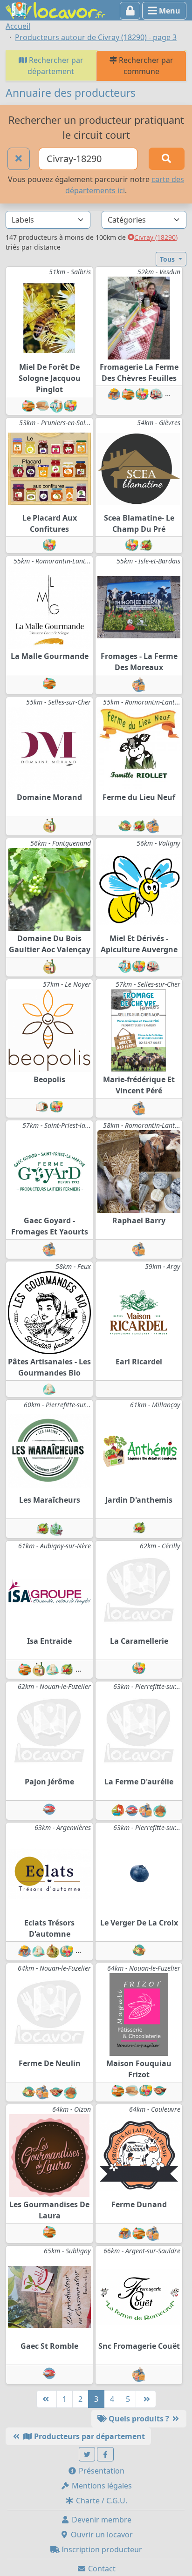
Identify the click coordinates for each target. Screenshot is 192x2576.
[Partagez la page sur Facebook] (105, 2454)
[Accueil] (55, 9)
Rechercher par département (55, 66)
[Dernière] (146, 2399)
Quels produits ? (139, 2419)
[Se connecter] (130, 11)
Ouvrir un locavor (101, 2535)
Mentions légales (101, 2486)
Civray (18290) (156, 237)
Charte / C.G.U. (101, 2501)
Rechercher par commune (145, 66)
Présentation (101, 2471)
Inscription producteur (101, 2549)
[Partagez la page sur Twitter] (87, 2454)
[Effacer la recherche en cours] (19, 159)
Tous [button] (168, 259)
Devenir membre (101, 2520)
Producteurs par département (89, 2436)
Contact (101, 2569)
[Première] (47, 2399)
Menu (169, 11)
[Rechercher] (167, 159)
